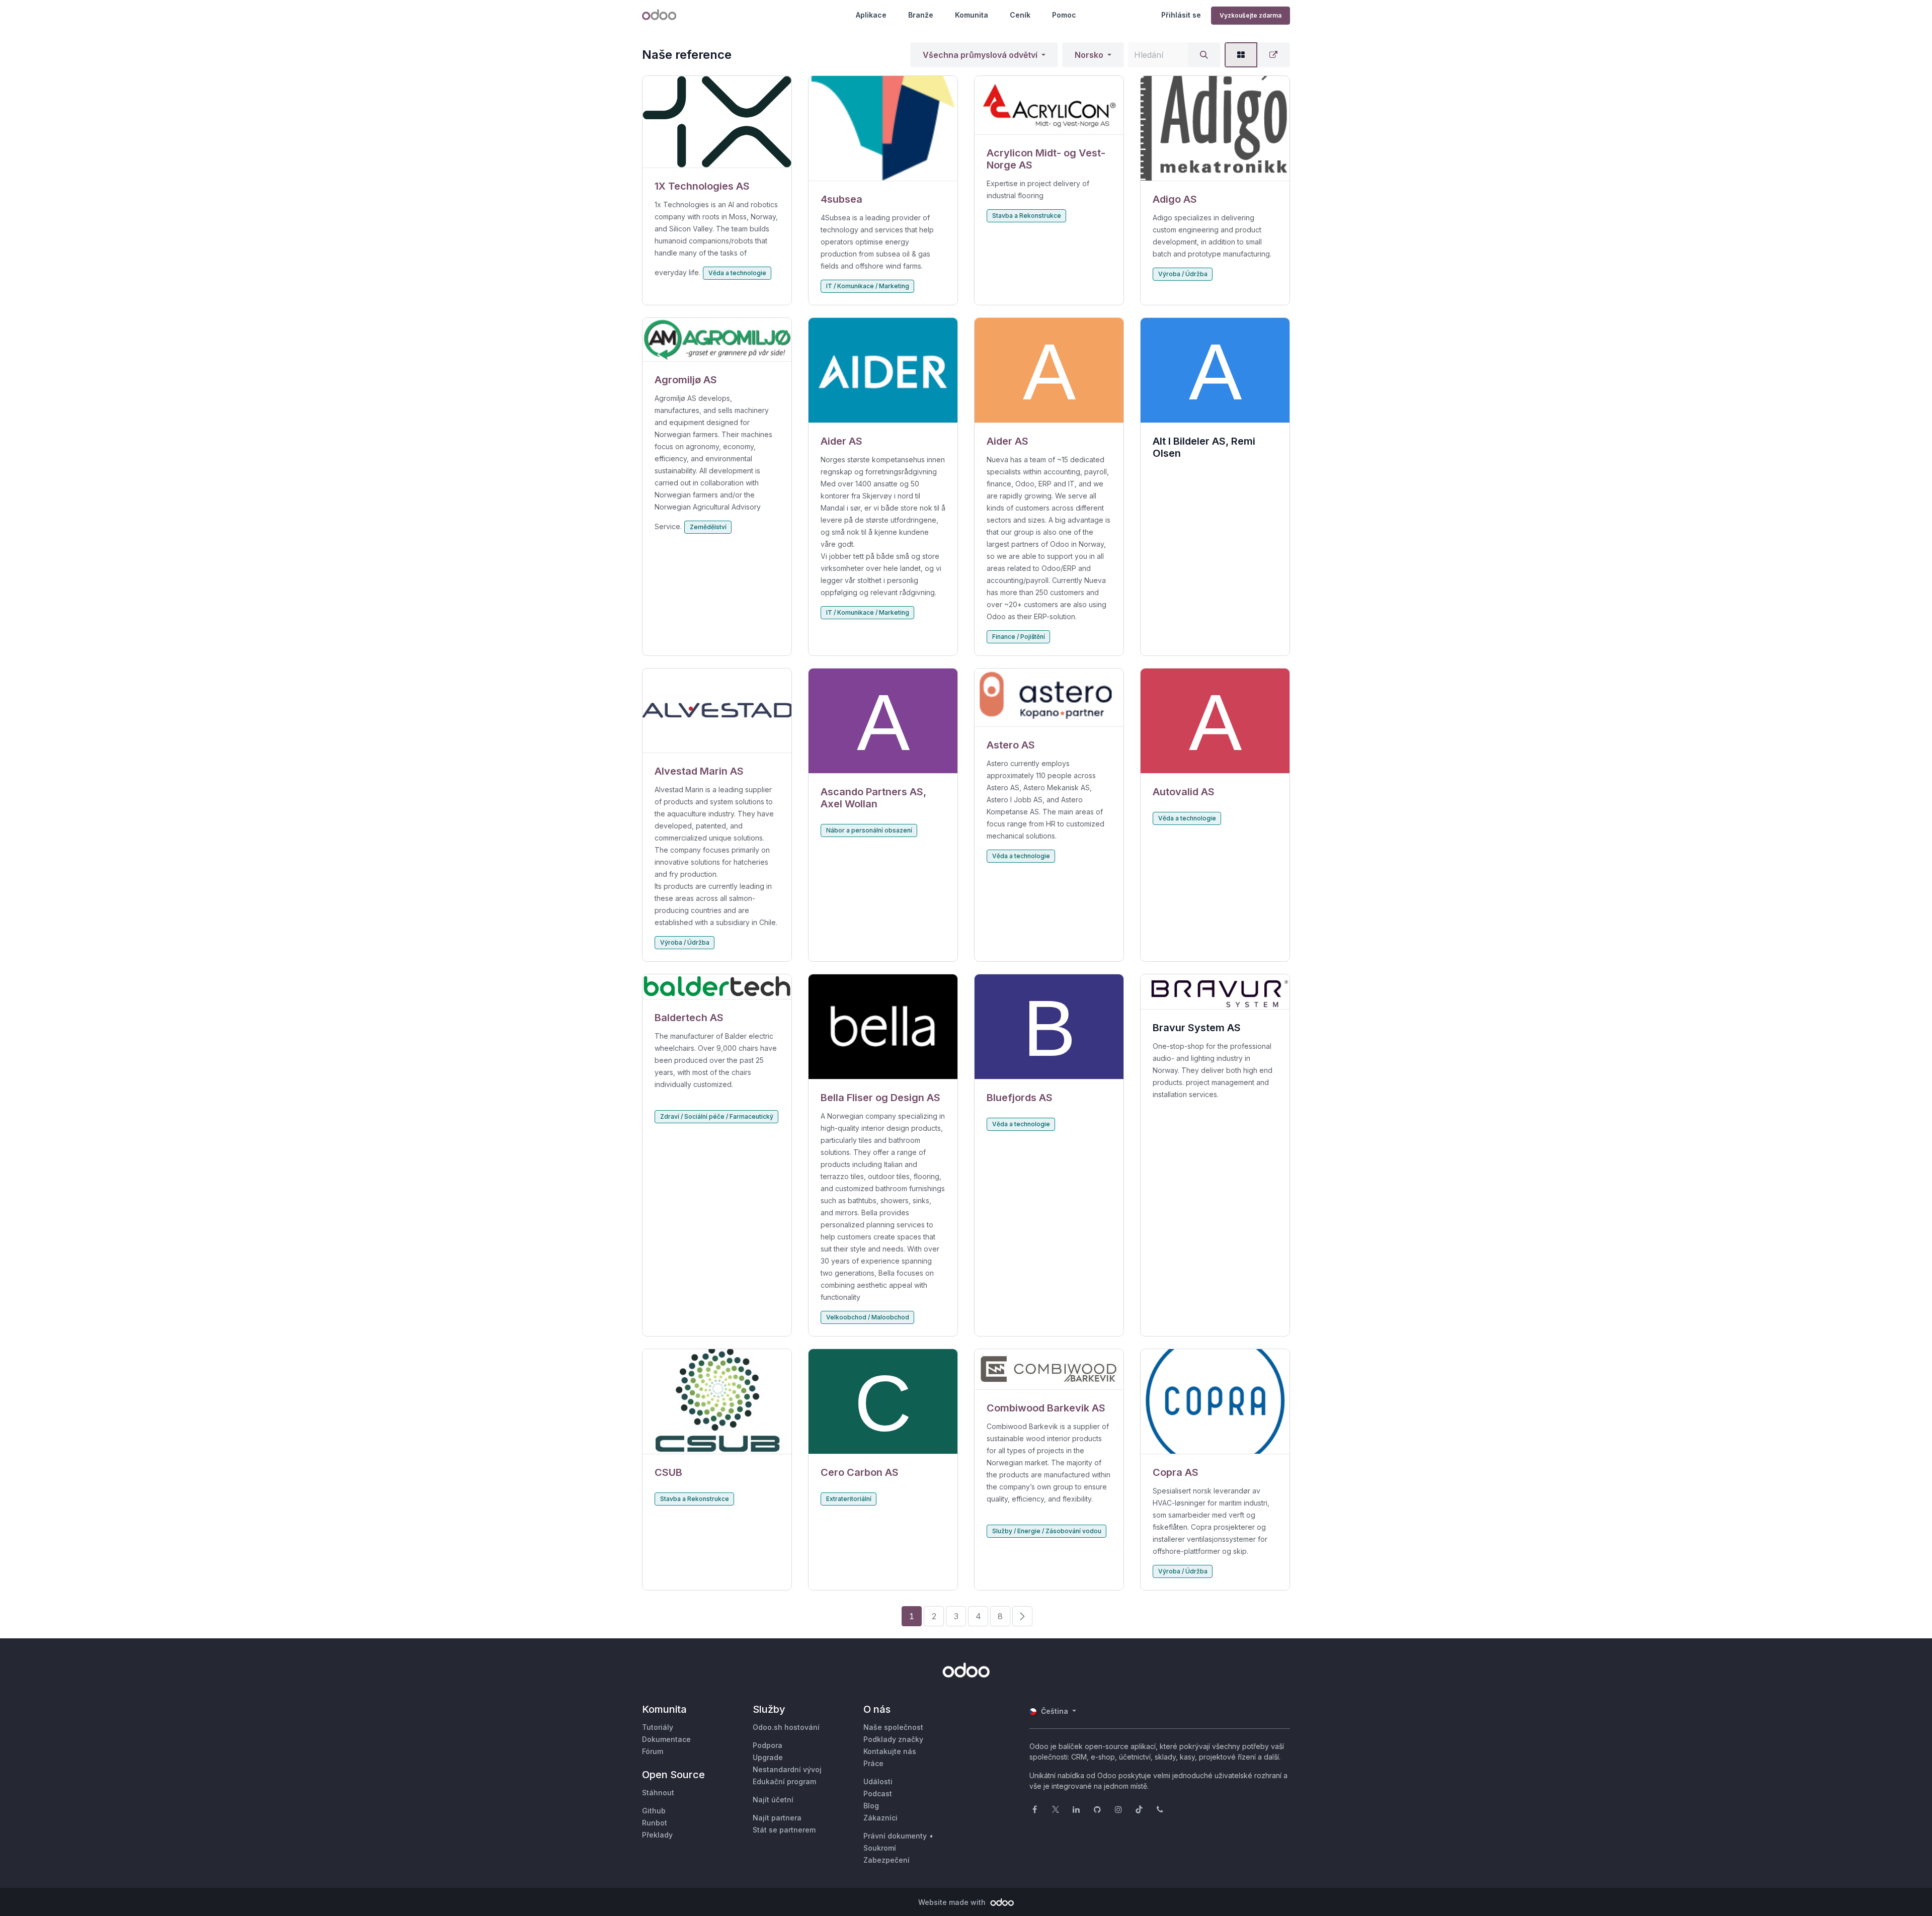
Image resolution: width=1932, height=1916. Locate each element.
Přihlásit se (1181, 15)
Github (654, 1811)
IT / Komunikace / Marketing (868, 286)
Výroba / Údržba (1183, 274)
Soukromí (880, 1848)
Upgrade (768, 1757)
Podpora (768, 1745)
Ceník (1020, 15)
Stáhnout (658, 1793)
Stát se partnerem (784, 1830)
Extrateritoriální (849, 1499)
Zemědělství (708, 527)
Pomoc (1064, 15)
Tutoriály (658, 1727)
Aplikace (871, 15)
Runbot (655, 1823)
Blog (871, 1806)
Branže (921, 15)
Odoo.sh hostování (786, 1727)
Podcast (878, 1794)
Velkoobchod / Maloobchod (868, 1317)
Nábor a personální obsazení (869, 830)
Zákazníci (880, 1818)
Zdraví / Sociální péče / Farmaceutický (717, 1116)
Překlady (657, 1835)
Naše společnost (893, 1727)
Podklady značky (893, 1739)
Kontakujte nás (890, 1751)
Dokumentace (666, 1739)
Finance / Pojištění (1019, 637)
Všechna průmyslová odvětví (980, 55)
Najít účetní (773, 1800)
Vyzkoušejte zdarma (1251, 15)
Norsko (1089, 55)
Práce (873, 1763)
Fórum (653, 1751)
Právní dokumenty (895, 1836)
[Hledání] (1204, 55)
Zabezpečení (887, 1860)
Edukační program (784, 1781)
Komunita (972, 15)
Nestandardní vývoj (787, 1769)
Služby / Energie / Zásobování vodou (1047, 1531)
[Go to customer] (717, 122)
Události (878, 1781)
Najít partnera (777, 1818)
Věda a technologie (737, 273)
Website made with (953, 1902)
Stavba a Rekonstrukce (1027, 216)
